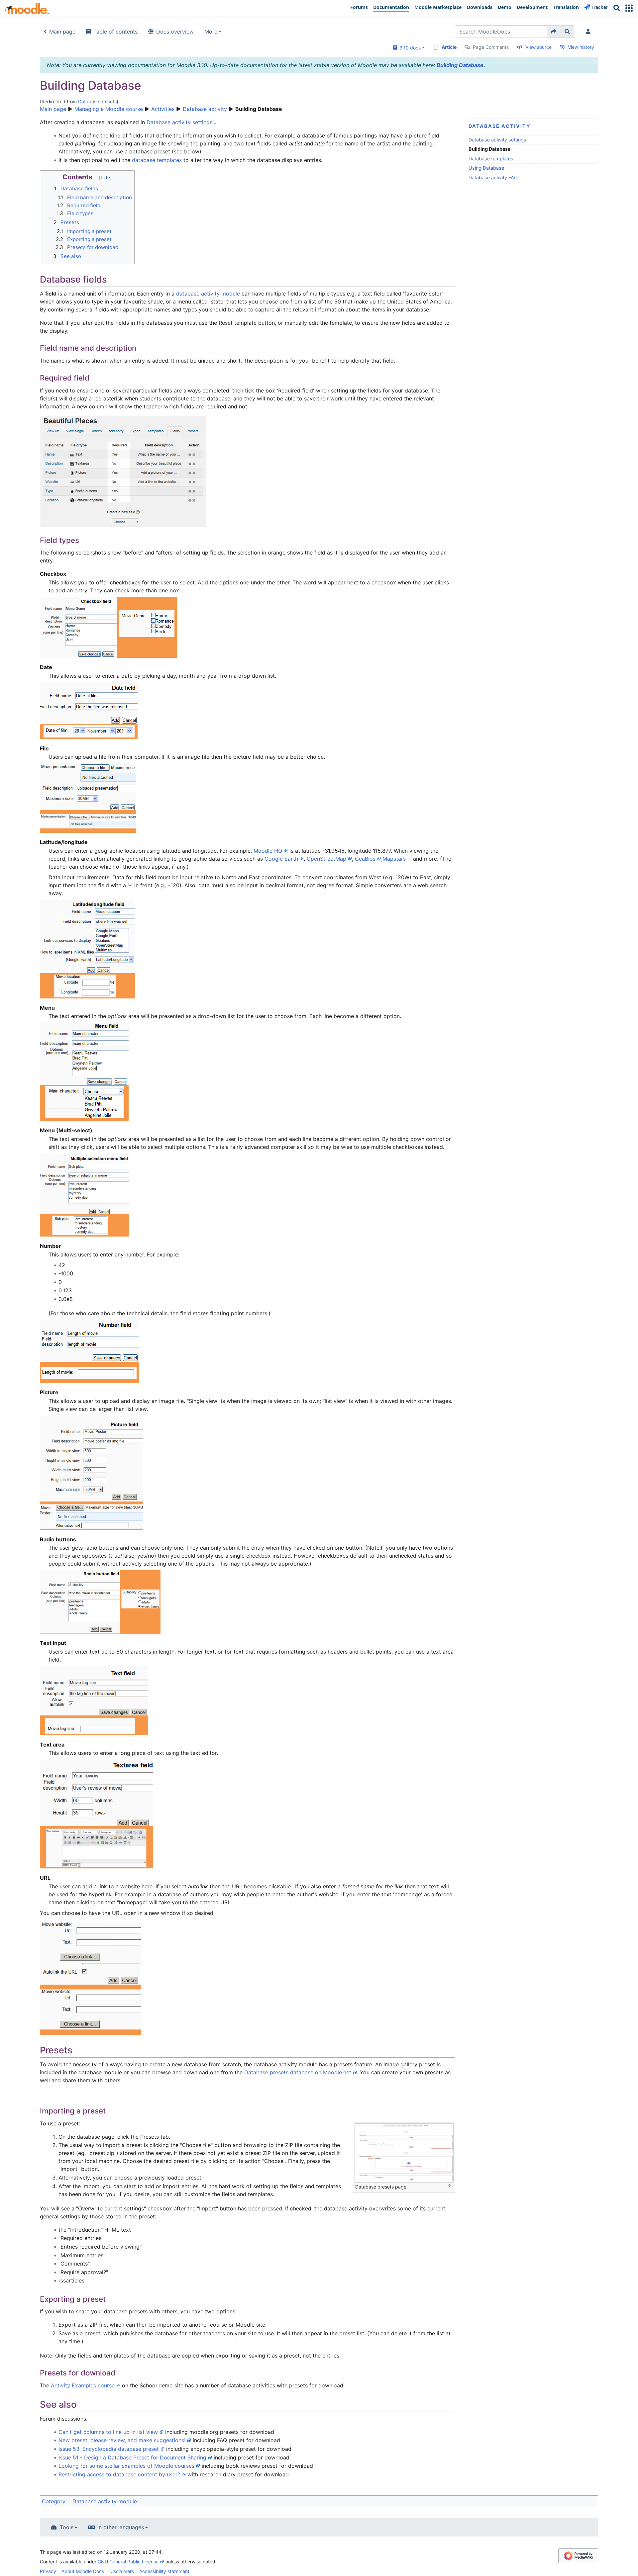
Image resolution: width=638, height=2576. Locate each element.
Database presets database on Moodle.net (298, 2072)
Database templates (491, 159)
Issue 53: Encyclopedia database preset (109, 2449)
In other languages (121, 2527)
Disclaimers (122, 2571)
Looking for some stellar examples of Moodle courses (126, 2466)
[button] (629, 8)
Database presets (97, 101)
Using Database (486, 168)
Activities (163, 109)
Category (54, 2501)
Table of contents (115, 32)
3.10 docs (409, 48)
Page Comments (491, 47)
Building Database (460, 65)
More (211, 32)
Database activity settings (497, 140)
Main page (62, 32)
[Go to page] (554, 32)
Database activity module (105, 2501)
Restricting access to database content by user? (119, 2474)
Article (449, 47)
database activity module (208, 294)
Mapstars (394, 859)
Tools (67, 2527)
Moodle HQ (268, 851)
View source (538, 47)
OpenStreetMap (326, 859)
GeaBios (365, 859)
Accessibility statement (164, 2571)
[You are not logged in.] (589, 32)
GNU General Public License (128, 2562)
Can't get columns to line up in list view (108, 2432)
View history (581, 47)
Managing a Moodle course (109, 109)
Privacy (48, 2571)
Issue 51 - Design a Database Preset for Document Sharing (132, 2457)
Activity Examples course (83, 2385)
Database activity (205, 109)
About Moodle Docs (83, 2571)
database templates (157, 160)
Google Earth (281, 859)
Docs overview (175, 32)
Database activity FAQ (493, 177)
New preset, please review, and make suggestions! (122, 2440)
